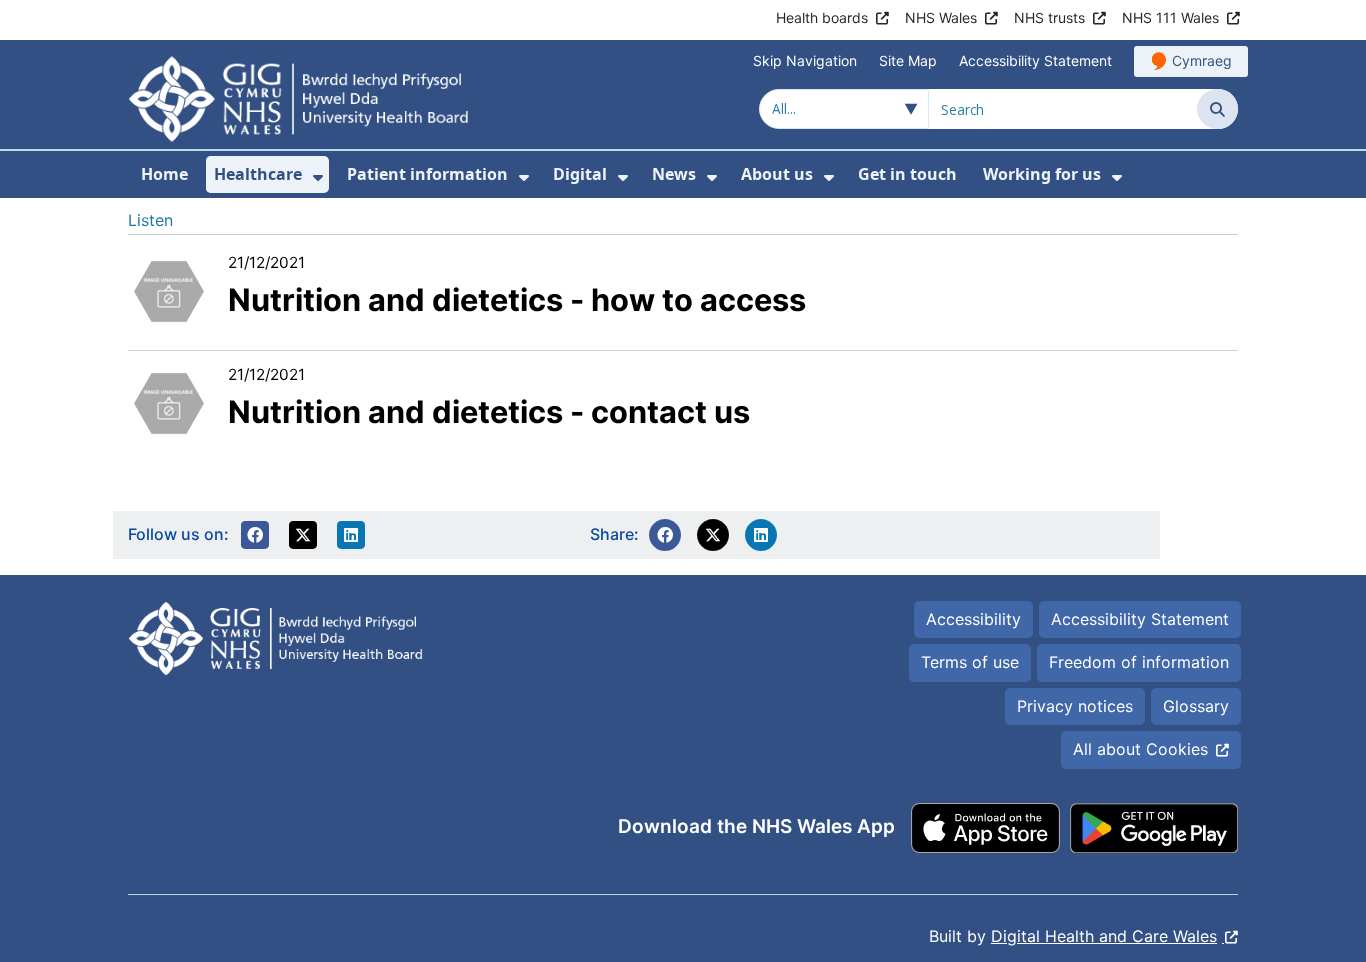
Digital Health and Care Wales (1104, 936)
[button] (255, 535)
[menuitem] (318, 177)
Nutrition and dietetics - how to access (517, 299)
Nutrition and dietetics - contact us (489, 411)
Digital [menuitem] (580, 174)
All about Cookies (1140, 749)
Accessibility (973, 619)
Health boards (822, 17)
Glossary (1196, 706)
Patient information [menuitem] (427, 174)
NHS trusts (1049, 17)
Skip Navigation (805, 60)
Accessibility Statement (1035, 60)
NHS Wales (941, 17)
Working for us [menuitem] (1042, 174)
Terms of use (970, 662)
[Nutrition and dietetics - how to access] (168, 289)
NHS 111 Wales (1170, 17)
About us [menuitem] (777, 174)
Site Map (908, 60)
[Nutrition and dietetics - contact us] (168, 401)
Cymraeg (1202, 60)
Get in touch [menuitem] (907, 174)
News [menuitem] (674, 174)
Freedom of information (1139, 662)
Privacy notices (1075, 706)
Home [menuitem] (164, 174)
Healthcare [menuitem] (258, 174)
